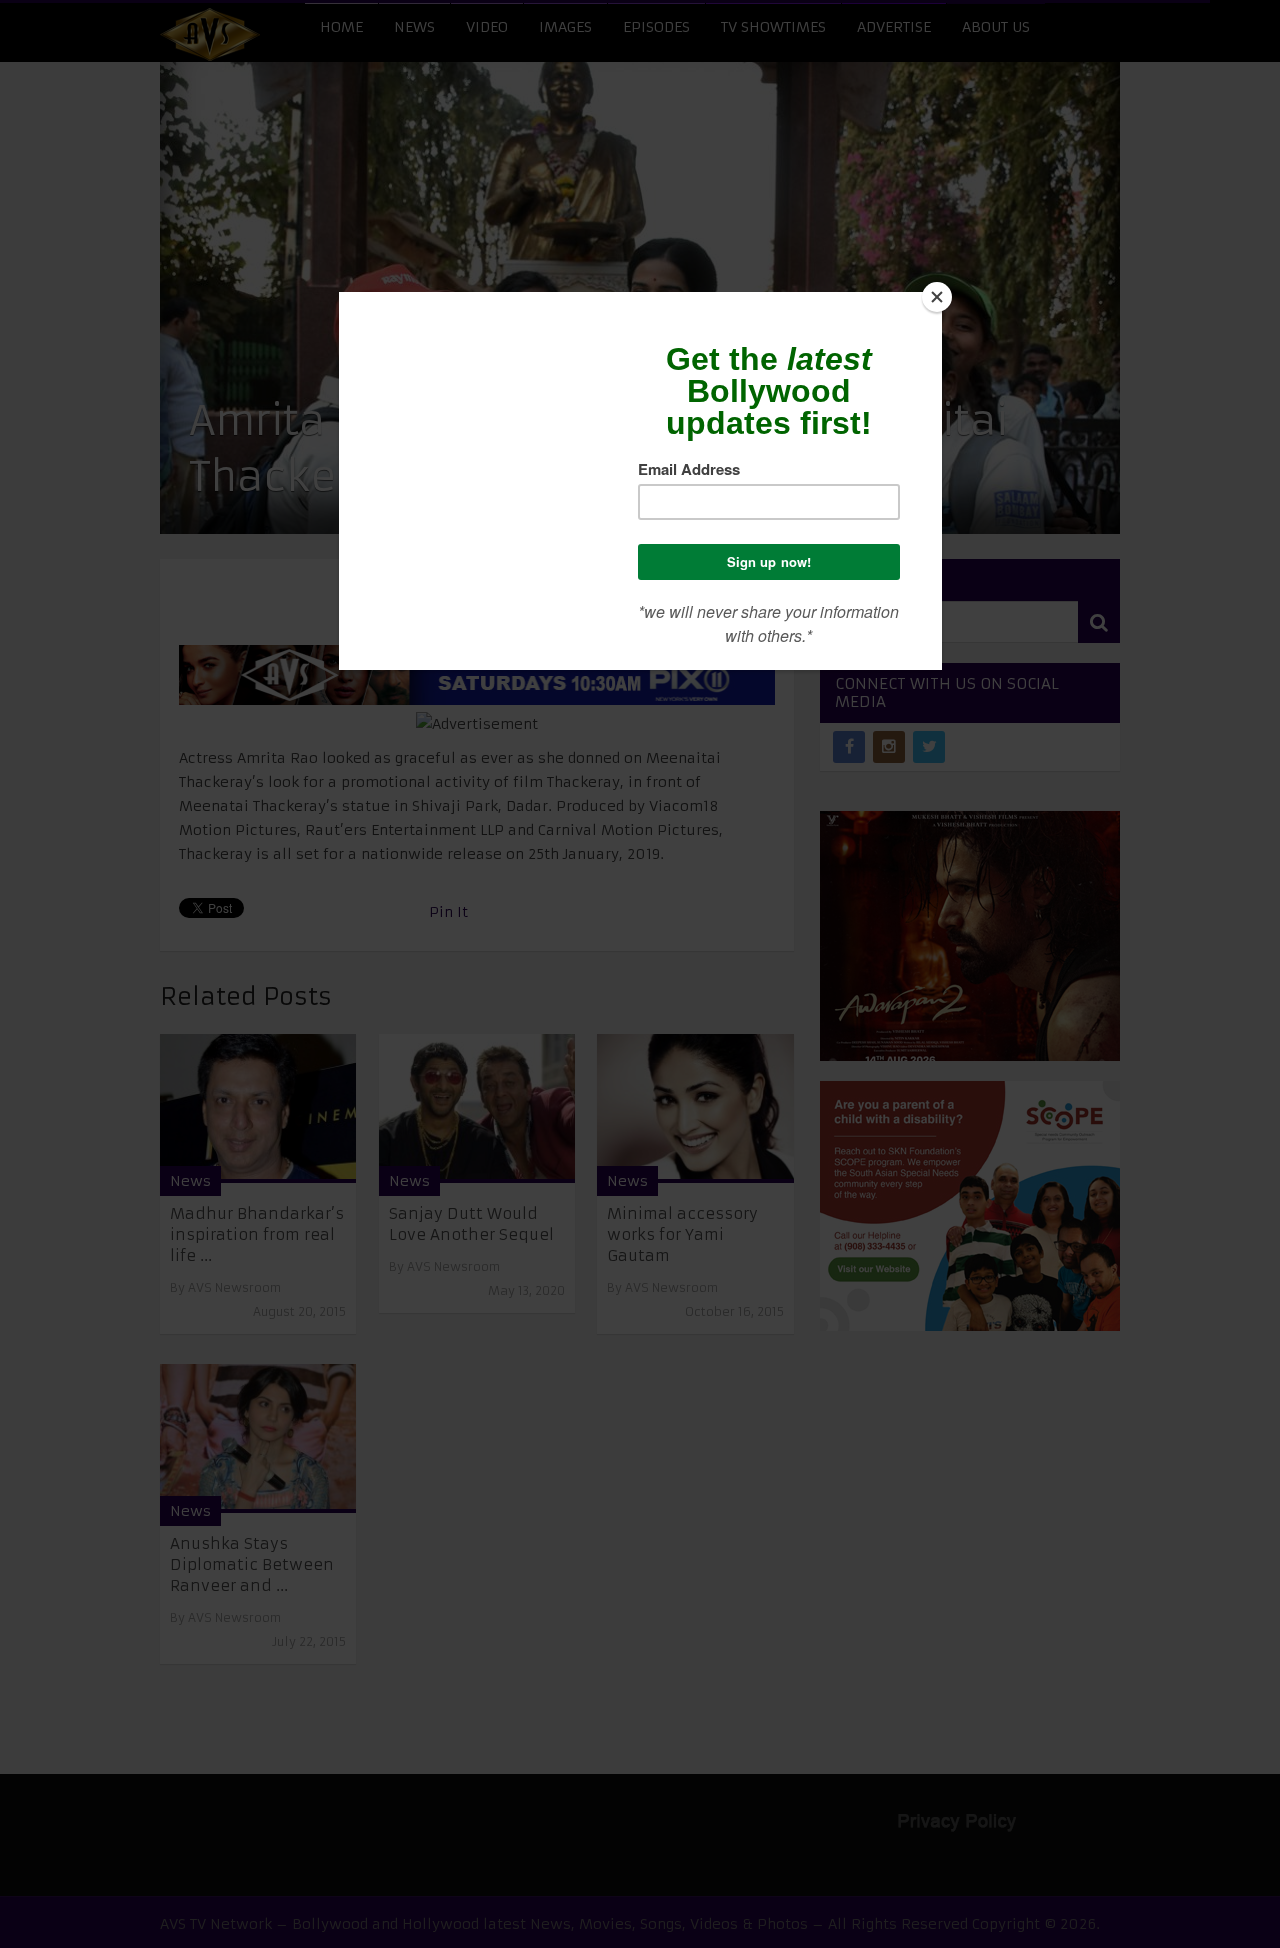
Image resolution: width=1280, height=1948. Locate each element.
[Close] (937, 297)
